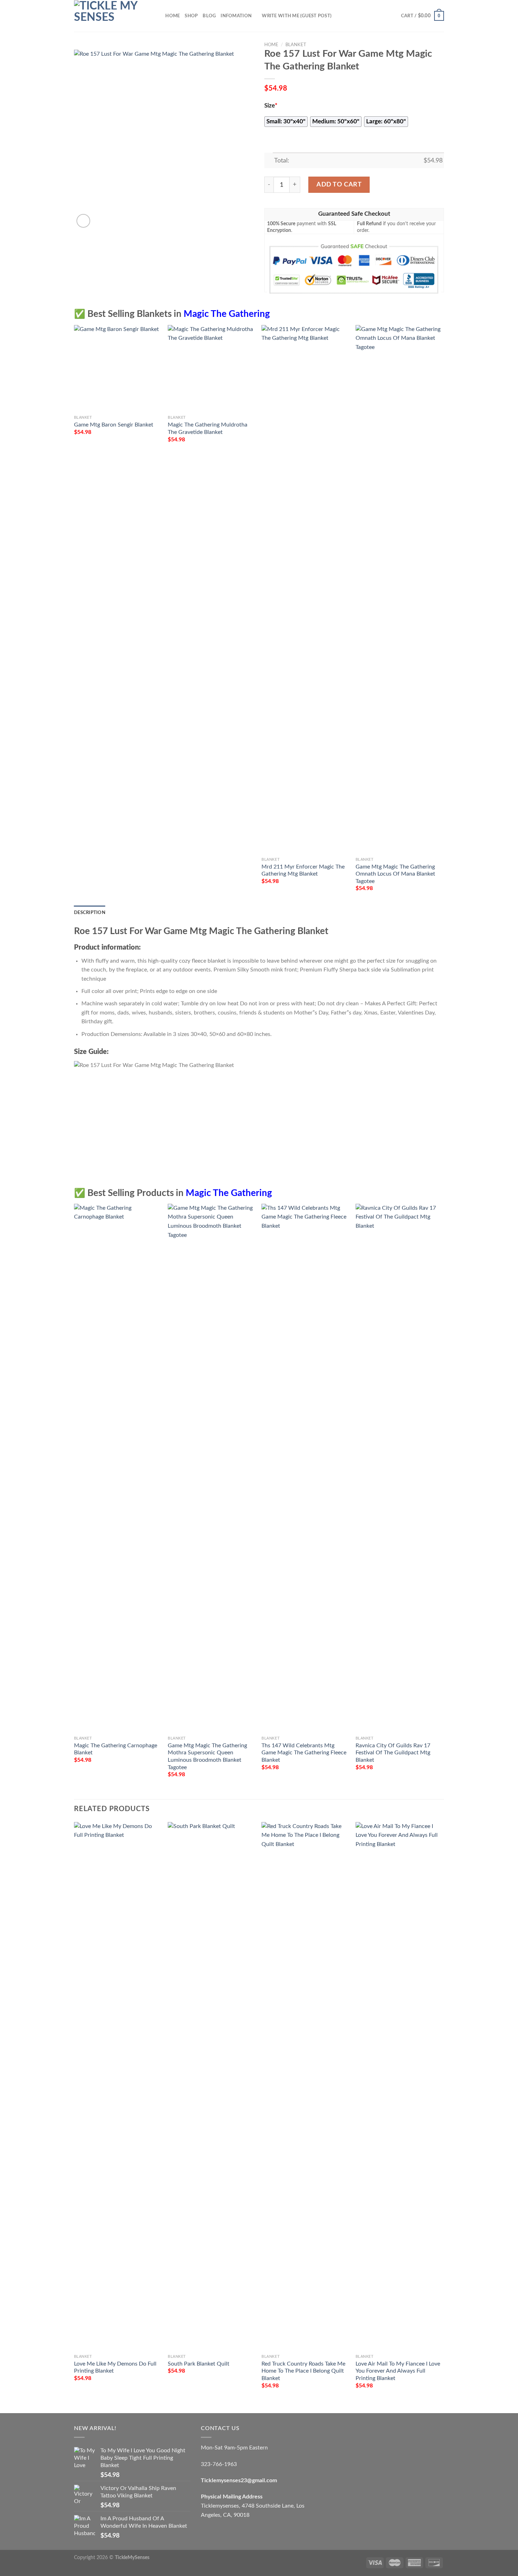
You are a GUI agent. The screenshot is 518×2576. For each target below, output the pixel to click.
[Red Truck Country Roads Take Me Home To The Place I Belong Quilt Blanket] (305, 2086)
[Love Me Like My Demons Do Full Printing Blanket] (118, 2086)
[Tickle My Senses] (109, 16)
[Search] (158, 16)
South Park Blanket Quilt (199, 2364)
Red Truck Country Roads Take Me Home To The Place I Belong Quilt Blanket (303, 2371)
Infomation (236, 16)
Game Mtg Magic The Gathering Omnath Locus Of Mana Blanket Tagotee (395, 874)
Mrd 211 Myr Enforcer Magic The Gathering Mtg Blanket (303, 870)
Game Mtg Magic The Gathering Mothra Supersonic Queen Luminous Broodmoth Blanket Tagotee (207, 1756)
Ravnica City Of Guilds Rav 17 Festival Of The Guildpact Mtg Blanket (393, 1753)
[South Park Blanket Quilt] (211, 2086)
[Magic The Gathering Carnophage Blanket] (118, 1468)
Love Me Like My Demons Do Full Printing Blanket (115, 2368)
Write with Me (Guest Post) (297, 16)
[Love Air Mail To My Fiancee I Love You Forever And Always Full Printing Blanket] (399, 2086)
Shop (191, 16)
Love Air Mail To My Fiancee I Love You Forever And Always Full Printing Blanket (398, 2371)
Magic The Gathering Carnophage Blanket (116, 1749)
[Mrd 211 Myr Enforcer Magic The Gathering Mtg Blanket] (305, 589)
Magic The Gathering (227, 314)
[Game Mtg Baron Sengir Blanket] (118, 369)
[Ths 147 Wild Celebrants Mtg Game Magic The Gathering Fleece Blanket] (305, 1468)
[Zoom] (83, 221)
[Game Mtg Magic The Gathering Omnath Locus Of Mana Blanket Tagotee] (399, 589)
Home (172, 16)
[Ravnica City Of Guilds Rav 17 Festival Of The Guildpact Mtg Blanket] (399, 1468)
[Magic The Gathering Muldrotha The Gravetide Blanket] (211, 369)
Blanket (296, 45)
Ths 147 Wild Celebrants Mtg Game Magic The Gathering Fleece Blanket (304, 1753)
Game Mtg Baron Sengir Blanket (114, 425)
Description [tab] (90, 913)
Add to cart (339, 185)
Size (271, 106)
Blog (209, 16)
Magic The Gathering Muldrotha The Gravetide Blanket (208, 428)
